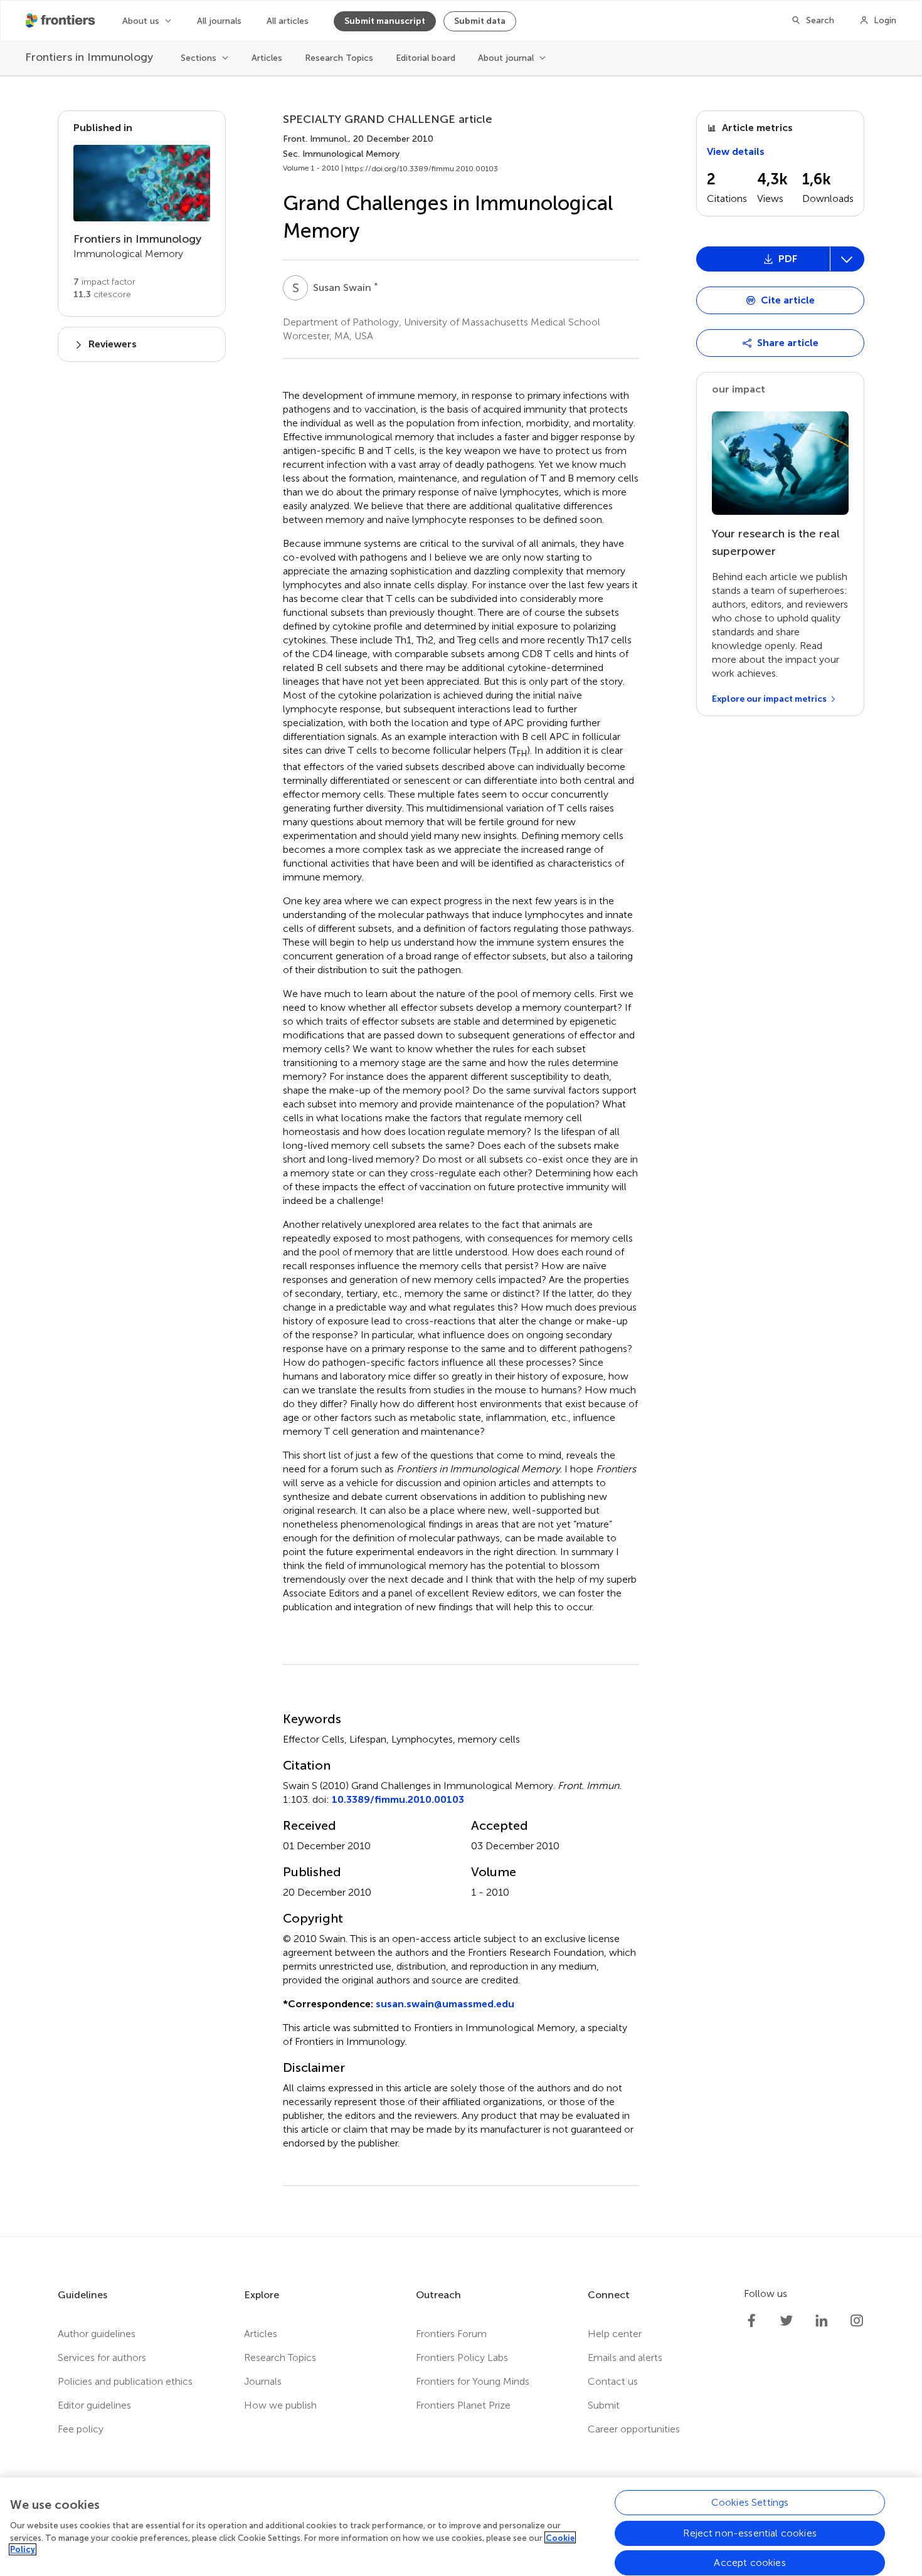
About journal (506, 58)
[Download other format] (744, 340)
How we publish (280, 2405)
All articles (288, 21)
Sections (199, 58)
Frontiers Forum (451, 2334)
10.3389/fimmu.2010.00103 (398, 1799)
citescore (102, 294)
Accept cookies (750, 2563)
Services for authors (102, 2357)
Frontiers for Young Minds (473, 2381)
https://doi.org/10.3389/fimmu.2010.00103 (421, 169)
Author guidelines (97, 2334)
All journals (219, 21)
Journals (263, 2381)
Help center (615, 2334)
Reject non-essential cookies (750, 2532)
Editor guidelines (94, 2405)
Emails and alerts (625, 2357)
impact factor (104, 282)
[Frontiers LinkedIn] (822, 2321)
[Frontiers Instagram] (857, 2321)
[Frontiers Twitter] (787, 2321)
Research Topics (339, 58)
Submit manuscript (385, 21)
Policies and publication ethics (125, 2381)
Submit (604, 2405)
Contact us (613, 2381)
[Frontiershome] (61, 21)
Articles (267, 58)
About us (141, 21)
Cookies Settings (750, 2502)
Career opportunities (634, 2429)
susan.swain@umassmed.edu (445, 2004)
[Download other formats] (847, 259)
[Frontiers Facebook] (751, 2321)
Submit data (480, 21)
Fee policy (81, 2429)
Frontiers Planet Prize (463, 2405)
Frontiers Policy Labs (462, 2357)
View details (736, 151)
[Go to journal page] (142, 183)
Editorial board (426, 58)
